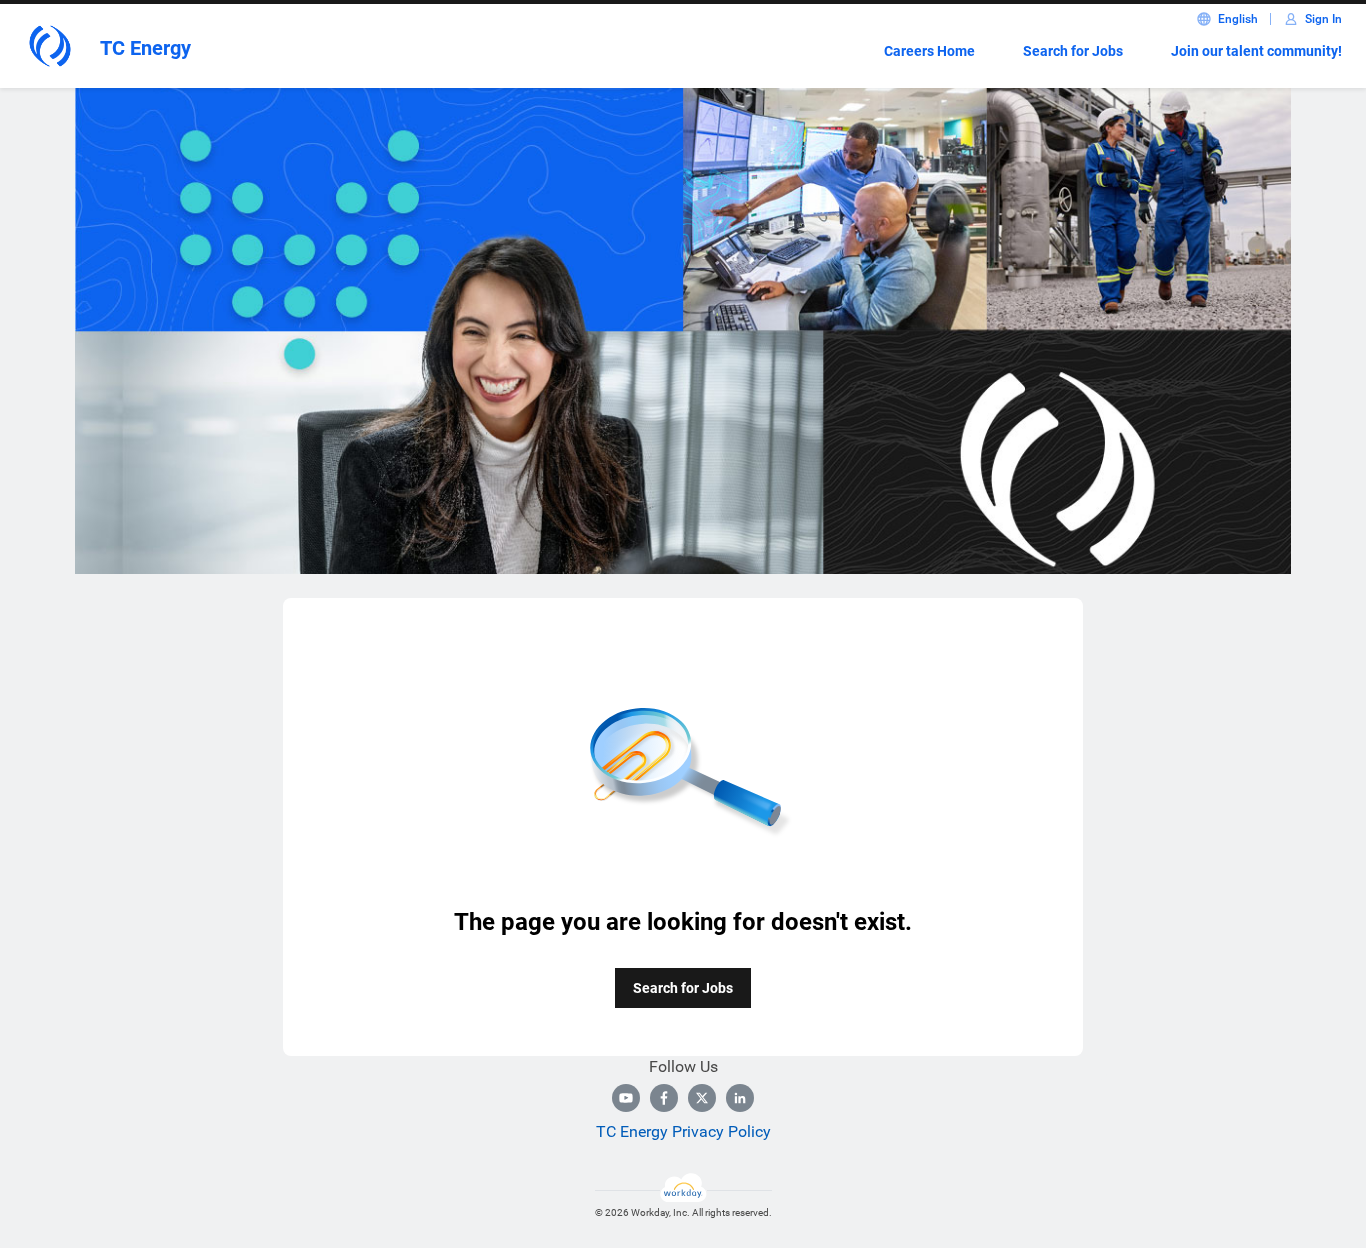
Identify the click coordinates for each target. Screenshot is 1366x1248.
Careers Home (929, 51)
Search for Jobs (1073, 51)
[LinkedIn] (740, 1098)
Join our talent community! (1256, 51)
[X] (702, 1098)
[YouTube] (626, 1098)
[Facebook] (664, 1098)
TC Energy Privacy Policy (683, 1131)
